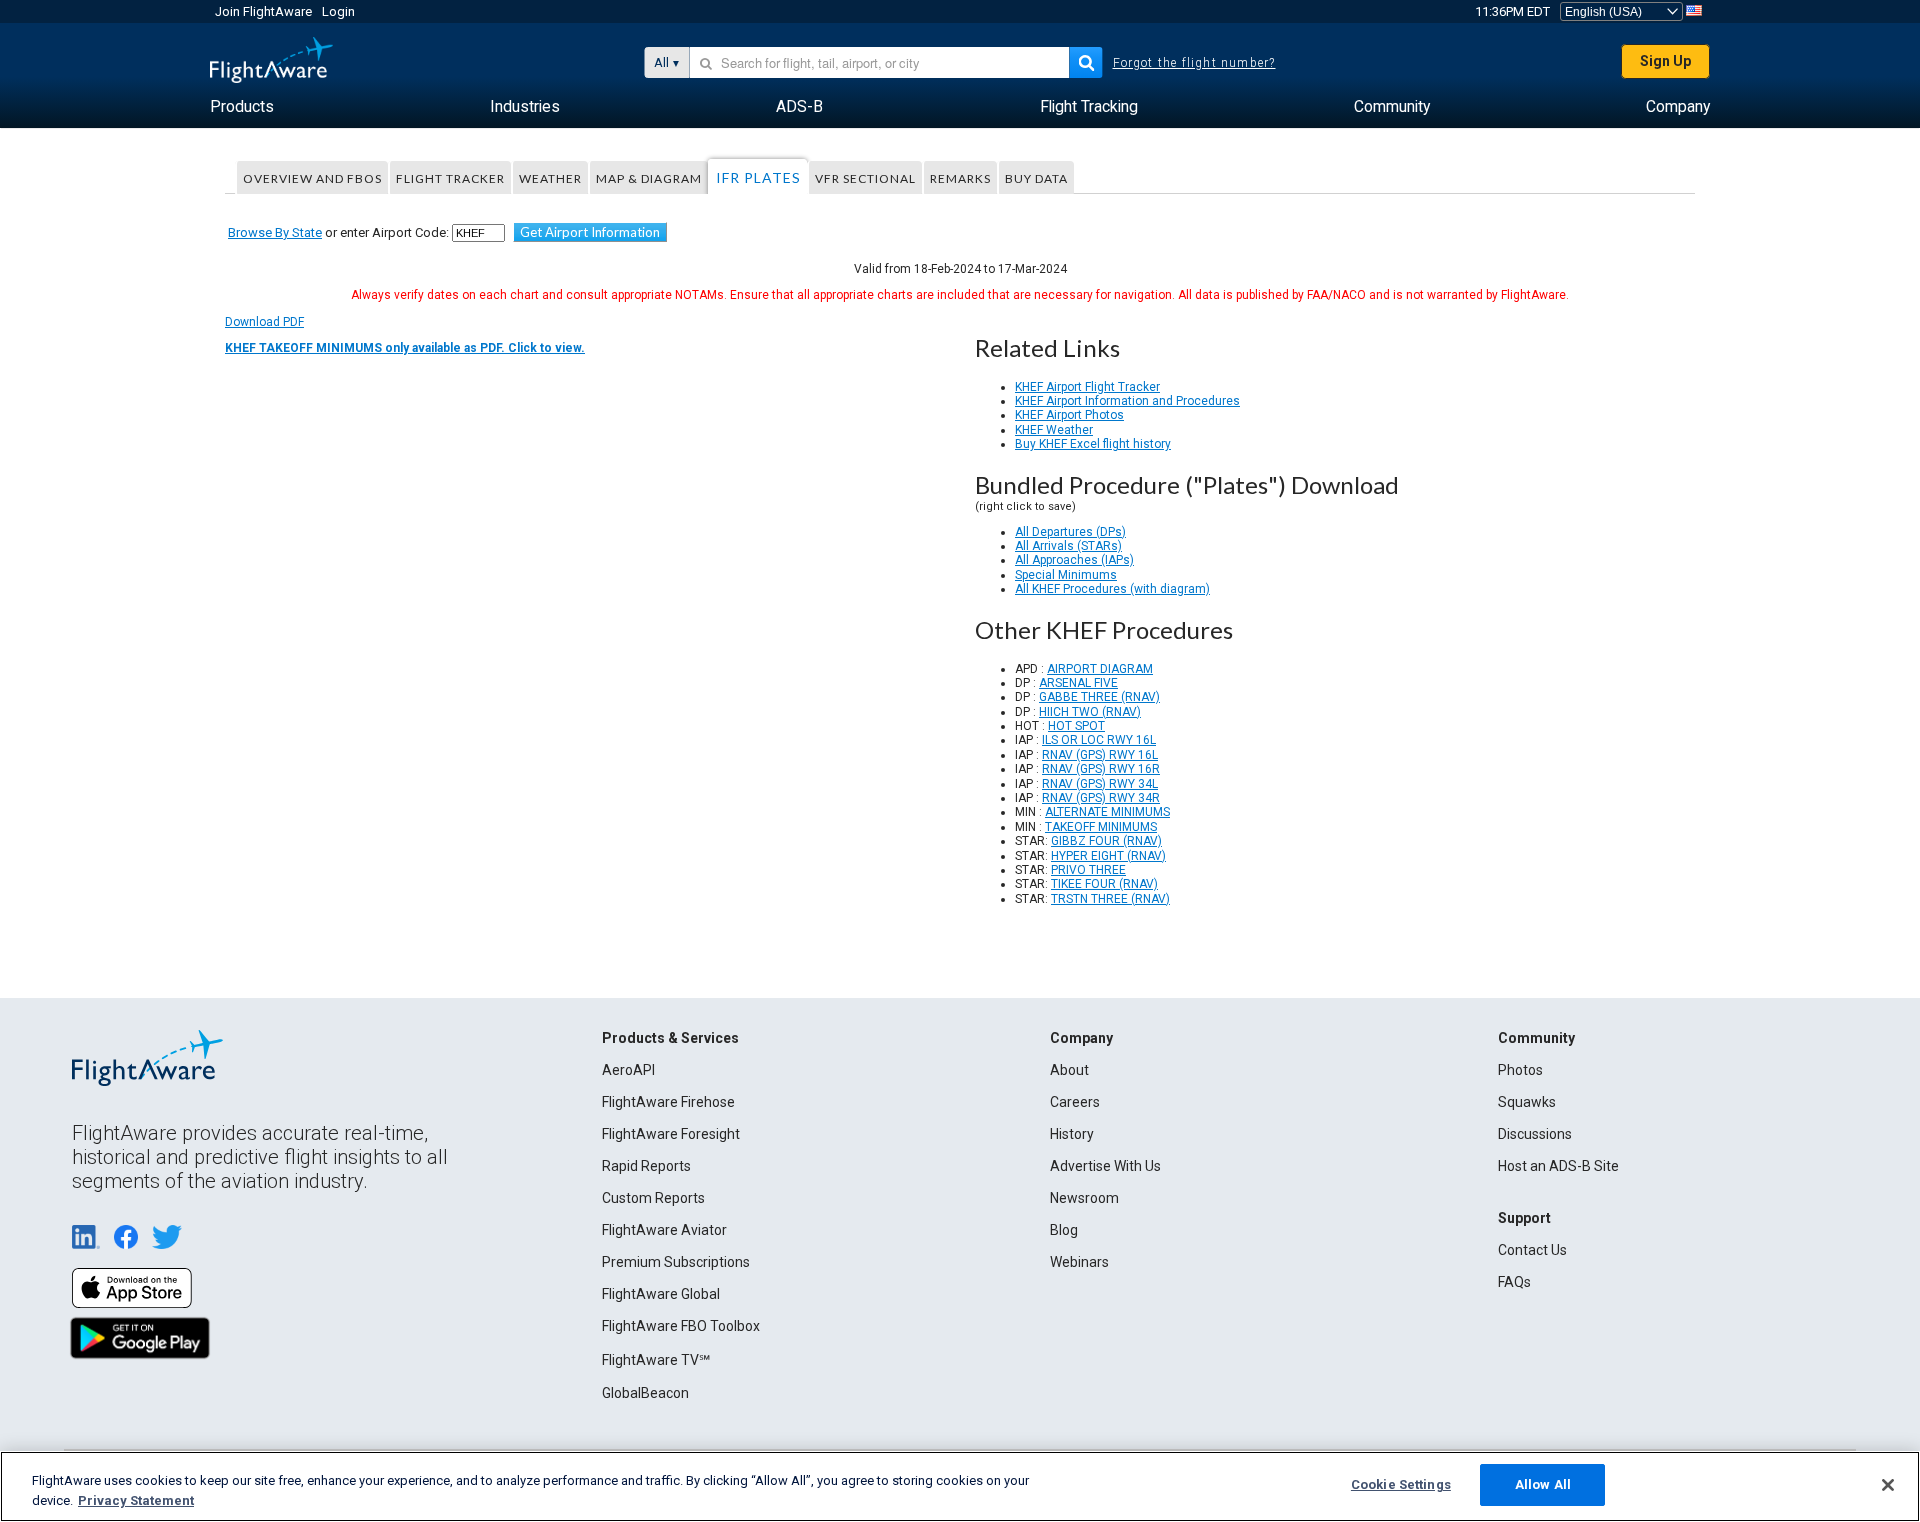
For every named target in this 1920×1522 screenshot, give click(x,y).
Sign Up (1665, 61)
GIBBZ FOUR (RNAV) (1106, 841)
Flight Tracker (450, 178)
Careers (1075, 1102)
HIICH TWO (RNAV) (1090, 712)
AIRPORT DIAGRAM (1100, 669)
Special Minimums (1066, 575)
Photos (1520, 1070)
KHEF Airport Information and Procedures (1127, 401)
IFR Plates (758, 177)
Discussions (1535, 1134)
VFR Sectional (865, 178)
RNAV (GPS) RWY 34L (1100, 784)
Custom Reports (653, 1198)
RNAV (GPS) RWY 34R (1101, 798)
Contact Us (1532, 1250)
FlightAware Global (661, 1294)
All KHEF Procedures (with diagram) (1112, 589)
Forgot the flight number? (1194, 63)
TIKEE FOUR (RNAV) (1104, 884)
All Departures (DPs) (1070, 532)
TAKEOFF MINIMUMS (1101, 827)
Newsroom (1084, 1198)
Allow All (1543, 1484)
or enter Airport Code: (338, 232)
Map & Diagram (649, 178)
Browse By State (275, 232)
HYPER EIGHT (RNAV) (1108, 856)
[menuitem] (242, 107)
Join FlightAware (263, 11)
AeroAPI (628, 1070)
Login (338, 11)
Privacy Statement (136, 1500)
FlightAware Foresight (671, 1134)
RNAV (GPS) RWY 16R (1101, 769)
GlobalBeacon (645, 1393)
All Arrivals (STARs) (1068, 546)
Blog (1064, 1230)
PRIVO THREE (1088, 870)
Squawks (1527, 1102)
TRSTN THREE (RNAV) (1110, 899)
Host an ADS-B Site (1558, 1166)
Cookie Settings (1401, 1484)
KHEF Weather (1054, 430)
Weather (550, 178)
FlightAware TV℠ (656, 1360)
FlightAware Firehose (668, 1102)
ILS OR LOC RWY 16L (1099, 740)
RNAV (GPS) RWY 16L (1100, 755)
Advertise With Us (1105, 1166)
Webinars (1079, 1262)
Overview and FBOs (312, 178)
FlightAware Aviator (664, 1230)
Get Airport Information (590, 232)
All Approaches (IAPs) (1074, 560)
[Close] (1888, 1485)
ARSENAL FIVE (1078, 683)
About (1069, 1070)
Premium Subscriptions (676, 1262)
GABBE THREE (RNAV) (1099, 697)
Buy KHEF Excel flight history (1093, 444)
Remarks (960, 178)
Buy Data (1036, 178)
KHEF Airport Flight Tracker (1087, 387)
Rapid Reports (646, 1166)
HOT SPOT (1076, 726)
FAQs (1514, 1282)
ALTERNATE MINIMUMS (1107, 812)
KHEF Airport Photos (1069, 415)
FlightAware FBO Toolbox (681, 1326)
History (1072, 1134)
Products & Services (670, 1038)
